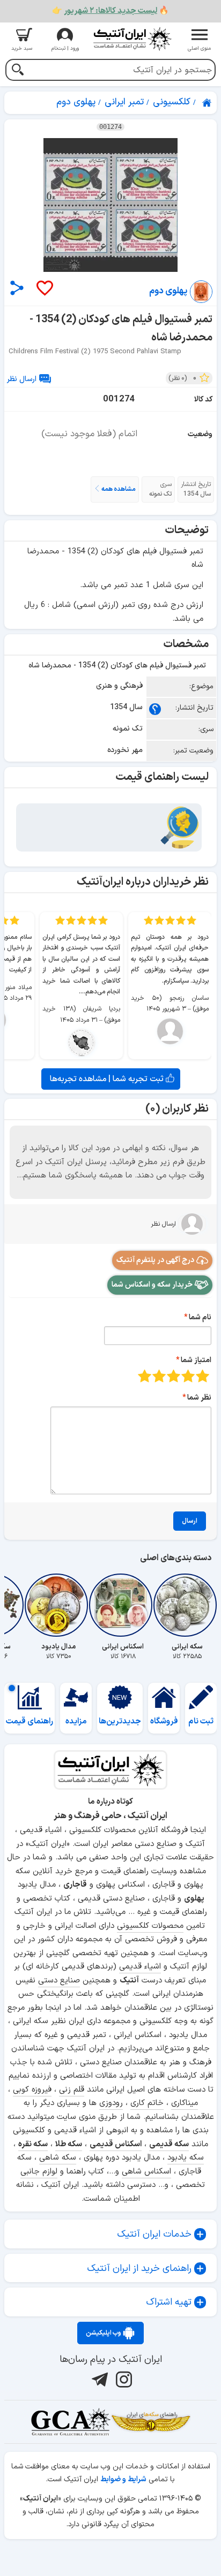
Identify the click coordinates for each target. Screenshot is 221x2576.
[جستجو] (17, 71)
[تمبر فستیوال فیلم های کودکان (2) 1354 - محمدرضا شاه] (110, 205)
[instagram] (123, 2380)
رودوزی (111, 2103)
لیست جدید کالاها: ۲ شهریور (110, 11)
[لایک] (44, 289)
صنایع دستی (59, 1981)
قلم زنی (72, 2090)
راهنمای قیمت (30, 1722)
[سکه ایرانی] (187, 1605)
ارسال (190, 1521)
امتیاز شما (196, 1360)
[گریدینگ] (70, 2422)
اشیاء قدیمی (140, 1967)
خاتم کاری (147, 2103)
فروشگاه (164, 1722)
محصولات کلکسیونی (150, 1926)
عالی (145, 1376)
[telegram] (98, 2380)
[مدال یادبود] (58, 1605)
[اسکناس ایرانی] (123, 1605)
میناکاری (185, 2103)
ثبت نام (201, 1722)
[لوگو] (132, 39)
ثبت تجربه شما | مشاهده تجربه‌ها (108, 1079)
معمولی (188, 1376)
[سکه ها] (151, 2422)
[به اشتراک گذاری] (17, 288)
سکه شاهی (58, 2158)
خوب (159, 1376)
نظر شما (199, 1398)
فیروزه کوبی (32, 2090)
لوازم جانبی (39, 2172)
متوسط (174, 1376)
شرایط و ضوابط (123, 2479)
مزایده (76, 1722)
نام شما (200, 1317)
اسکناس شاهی (146, 2172)
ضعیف (202, 1376)
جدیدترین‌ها (120, 1722)
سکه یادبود (186, 2158)
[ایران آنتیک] (208, 103)
